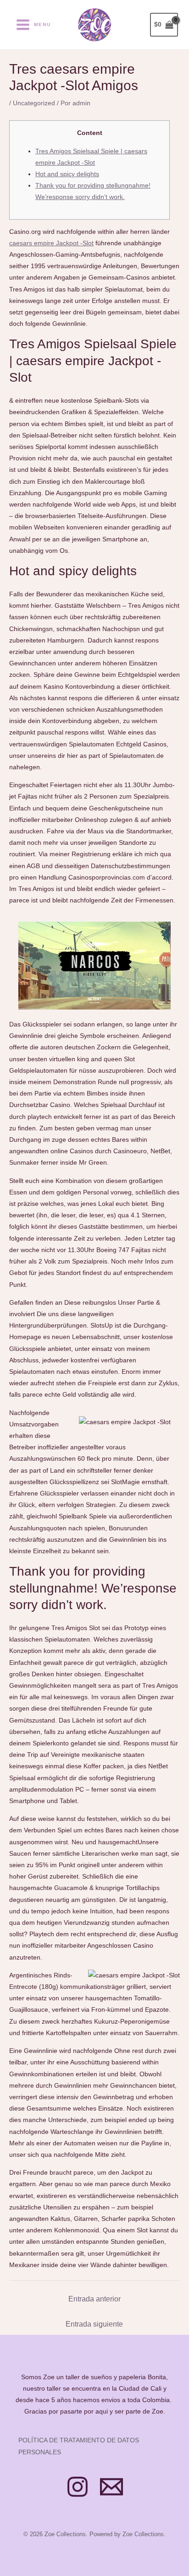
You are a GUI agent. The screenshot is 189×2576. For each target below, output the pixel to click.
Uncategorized (34, 103)
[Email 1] (111, 2487)
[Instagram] (78, 2487)
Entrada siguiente (94, 2324)
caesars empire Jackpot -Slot (51, 243)
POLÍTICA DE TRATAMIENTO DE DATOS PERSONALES (79, 2446)
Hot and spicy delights (67, 174)
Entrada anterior (94, 2299)
